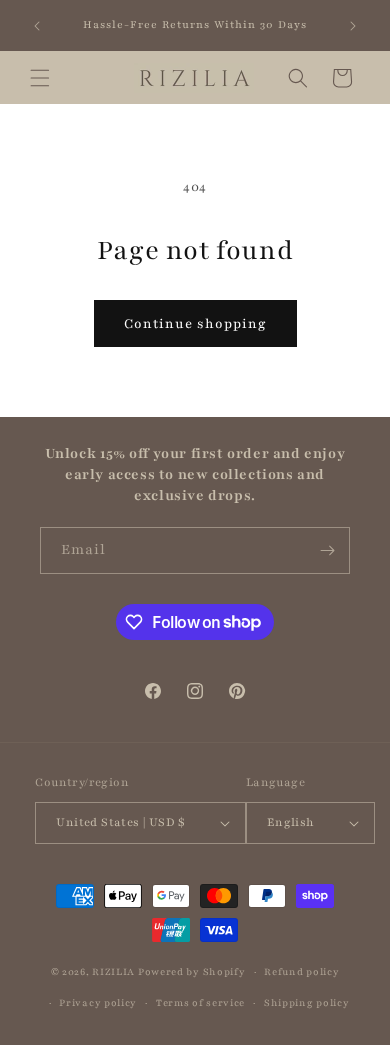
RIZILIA (113, 971)
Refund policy (301, 971)
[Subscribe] (327, 550)
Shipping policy (307, 1002)
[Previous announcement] (37, 26)
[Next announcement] (353, 26)
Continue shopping (195, 324)
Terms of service (200, 1002)
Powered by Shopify (192, 971)
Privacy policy (98, 1002)
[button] (40, 78)
